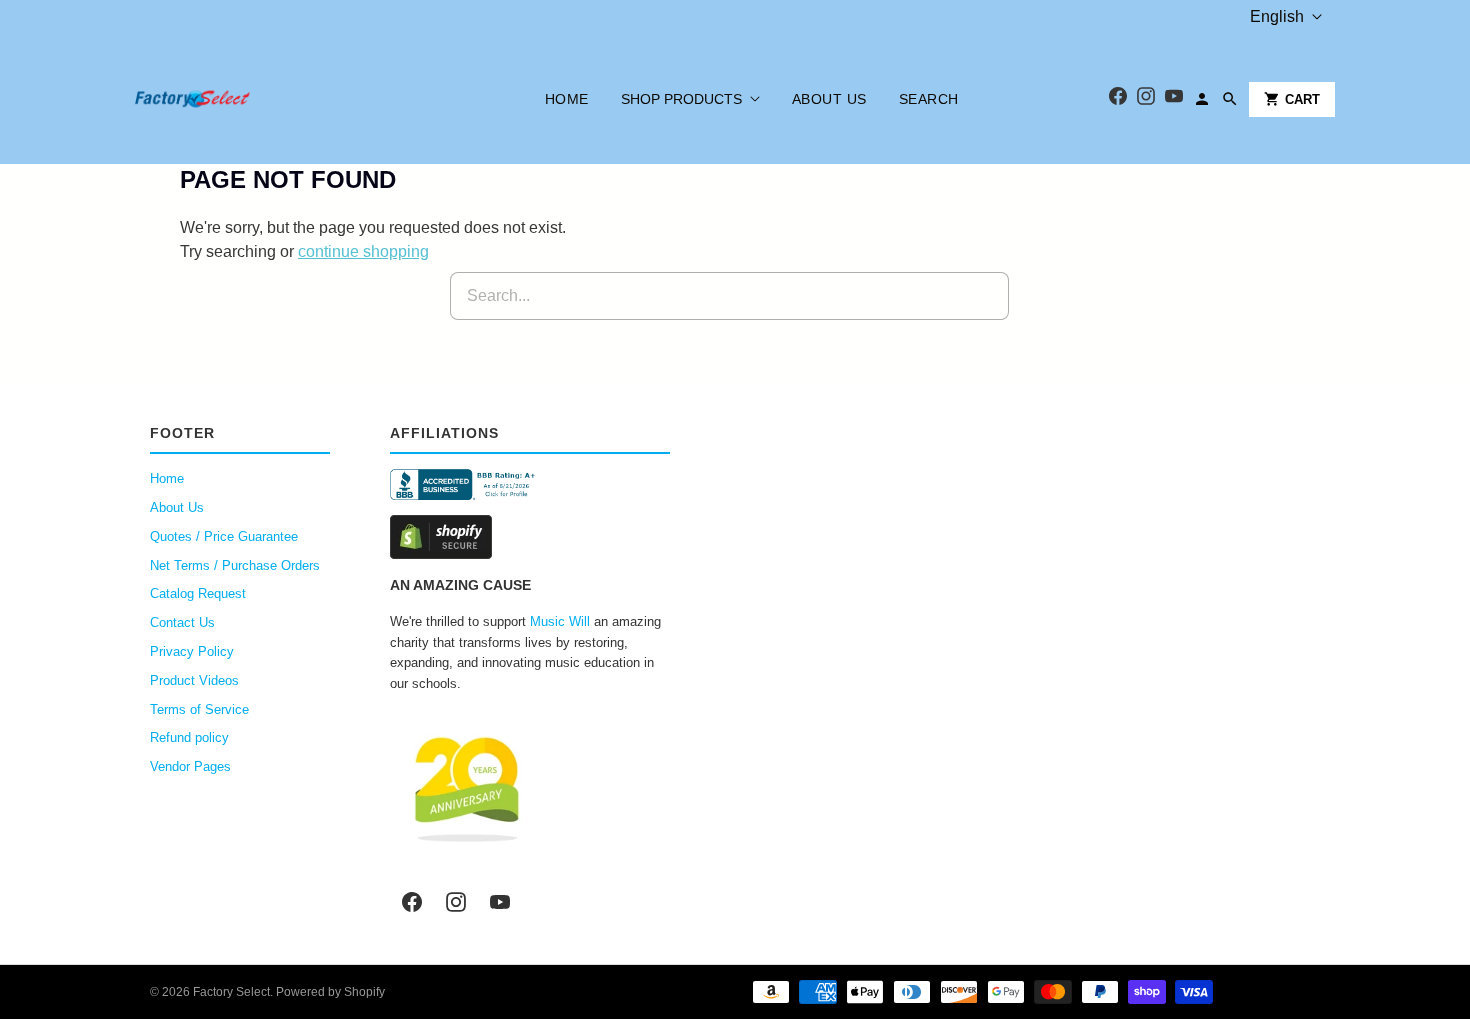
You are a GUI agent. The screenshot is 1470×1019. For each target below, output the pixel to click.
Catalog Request (198, 593)
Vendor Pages (190, 766)
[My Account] (1202, 99)
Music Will (560, 621)
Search (929, 99)
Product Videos (194, 680)
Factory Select (231, 992)
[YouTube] (1174, 99)
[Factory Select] (252, 99)
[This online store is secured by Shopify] (530, 537)
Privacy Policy (192, 651)
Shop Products (681, 99)
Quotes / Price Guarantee (224, 536)
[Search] (1230, 99)
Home (567, 99)
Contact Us (182, 622)
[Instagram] (1146, 99)
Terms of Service (199, 709)
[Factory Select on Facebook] (412, 902)
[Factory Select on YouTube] (500, 902)
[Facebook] (1118, 99)
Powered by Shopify (330, 992)
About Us (829, 99)
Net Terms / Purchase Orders (235, 565)
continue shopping (363, 251)
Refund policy (189, 737)
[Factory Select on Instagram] (456, 902)
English (1277, 16)
